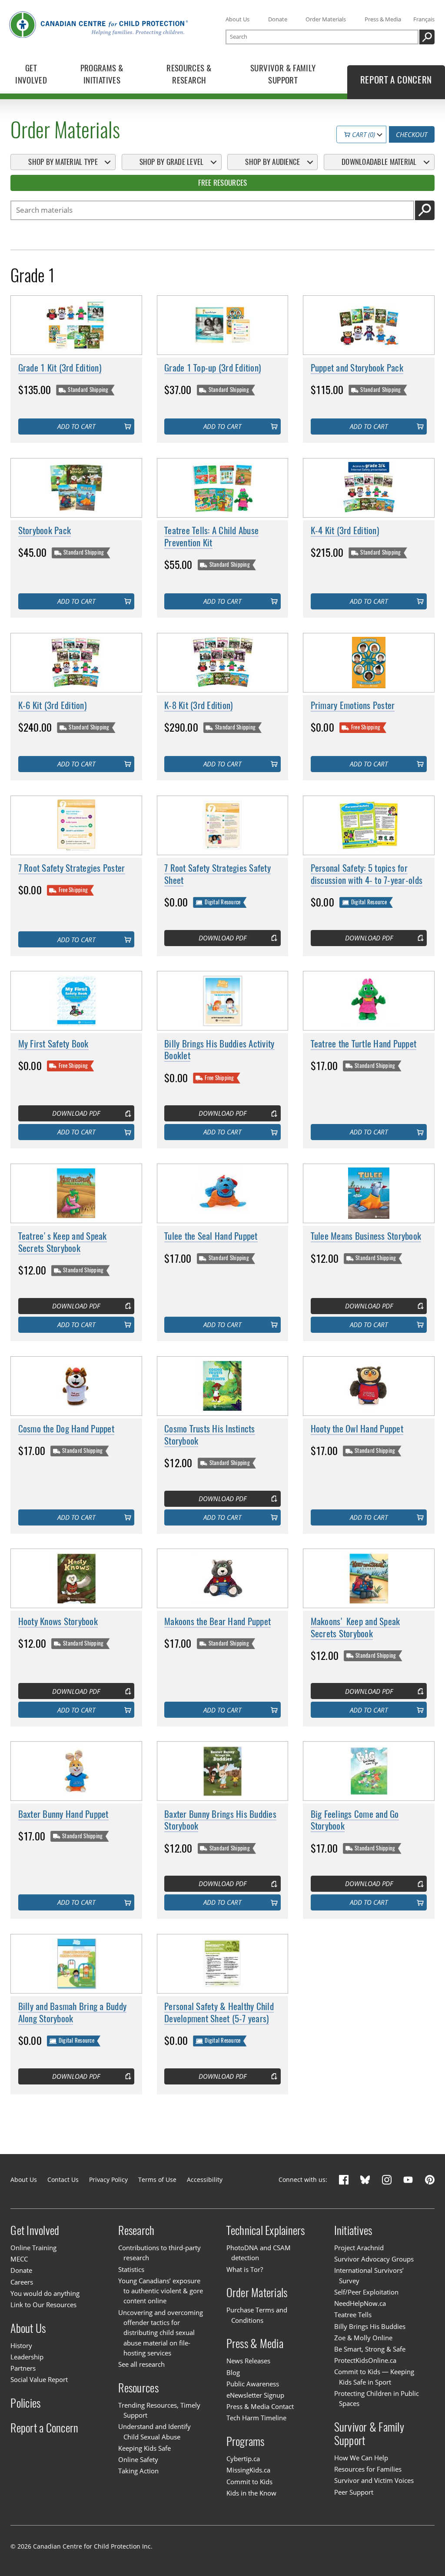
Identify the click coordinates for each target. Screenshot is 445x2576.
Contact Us (63, 2180)
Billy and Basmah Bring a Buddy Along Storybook (73, 2012)
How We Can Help (361, 2458)
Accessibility (205, 2180)
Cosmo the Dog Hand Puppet (66, 1429)
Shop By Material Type (63, 162)
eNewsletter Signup (255, 2395)
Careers (22, 2282)
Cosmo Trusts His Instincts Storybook (210, 1435)
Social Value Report (39, 2379)
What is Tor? (245, 2269)
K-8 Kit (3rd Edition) (198, 705)
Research (136, 2230)
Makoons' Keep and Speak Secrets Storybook (355, 1628)
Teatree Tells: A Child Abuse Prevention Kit (211, 537)
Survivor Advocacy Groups (374, 2259)
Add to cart (76, 426)
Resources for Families (368, 2469)
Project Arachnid (359, 2248)
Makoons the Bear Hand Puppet (218, 1621)
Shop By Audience (272, 162)
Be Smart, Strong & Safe (370, 2349)
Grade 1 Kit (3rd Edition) (60, 368)
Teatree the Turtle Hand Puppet (364, 1044)
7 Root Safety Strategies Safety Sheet (218, 874)
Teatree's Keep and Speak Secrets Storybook (63, 1242)
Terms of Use (157, 2180)
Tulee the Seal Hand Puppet (211, 1236)
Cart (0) (363, 134)
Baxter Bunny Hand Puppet (63, 1814)
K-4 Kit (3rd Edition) (345, 530)
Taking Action (138, 2471)
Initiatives (353, 2230)
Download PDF (222, 938)
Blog (233, 2372)
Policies (25, 2403)
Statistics (131, 2269)
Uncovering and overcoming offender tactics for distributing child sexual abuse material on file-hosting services (161, 2333)
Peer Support (354, 2492)
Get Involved (35, 2230)
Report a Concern (44, 2428)
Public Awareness (253, 2384)
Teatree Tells (353, 2315)
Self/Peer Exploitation (366, 2292)
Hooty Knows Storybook (58, 1621)
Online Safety (138, 2459)
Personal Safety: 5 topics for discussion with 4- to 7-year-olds (367, 874)
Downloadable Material (379, 162)
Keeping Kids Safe (144, 2448)
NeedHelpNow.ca (360, 2303)
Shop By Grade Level (172, 162)
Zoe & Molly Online (363, 2338)
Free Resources (223, 183)
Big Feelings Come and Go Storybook (355, 1820)
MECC (19, 2259)
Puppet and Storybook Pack (357, 368)
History (21, 2345)
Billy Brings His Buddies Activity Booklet (219, 1050)
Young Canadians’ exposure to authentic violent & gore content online (161, 2291)
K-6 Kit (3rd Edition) (52, 705)
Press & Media (383, 19)
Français (424, 19)
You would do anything (45, 2293)
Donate (278, 19)
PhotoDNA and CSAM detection (259, 2253)
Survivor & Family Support (369, 2434)
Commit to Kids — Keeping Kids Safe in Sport (374, 2377)
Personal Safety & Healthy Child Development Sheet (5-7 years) (219, 2012)
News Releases (248, 2361)
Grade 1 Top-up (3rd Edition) (213, 368)
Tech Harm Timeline (256, 2418)
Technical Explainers (266, 2230)
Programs (246, 2441)
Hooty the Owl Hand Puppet (357, 1429)
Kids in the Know (251, 2493)
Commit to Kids (249, 2482)
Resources (138, 2388)
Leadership (27, 2357)
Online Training (33, 2248)
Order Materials (326, 19)
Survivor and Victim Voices (374, 2480)
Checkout (412, 134)
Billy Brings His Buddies (370, 2326)
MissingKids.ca (248, 2470)
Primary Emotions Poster (353, 705)
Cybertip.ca (243, 2459)
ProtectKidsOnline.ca (365, 2360)
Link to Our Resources (43, 2305)
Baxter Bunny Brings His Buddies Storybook (220, 1820)
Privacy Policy (108, 2180)
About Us (237, 19)
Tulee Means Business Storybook (366, 1236)
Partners (23, 2368)
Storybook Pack (45, 530)
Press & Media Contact (260, 2406)
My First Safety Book (53, 1044)
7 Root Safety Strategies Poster (72, 868)
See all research (141, 2364)
